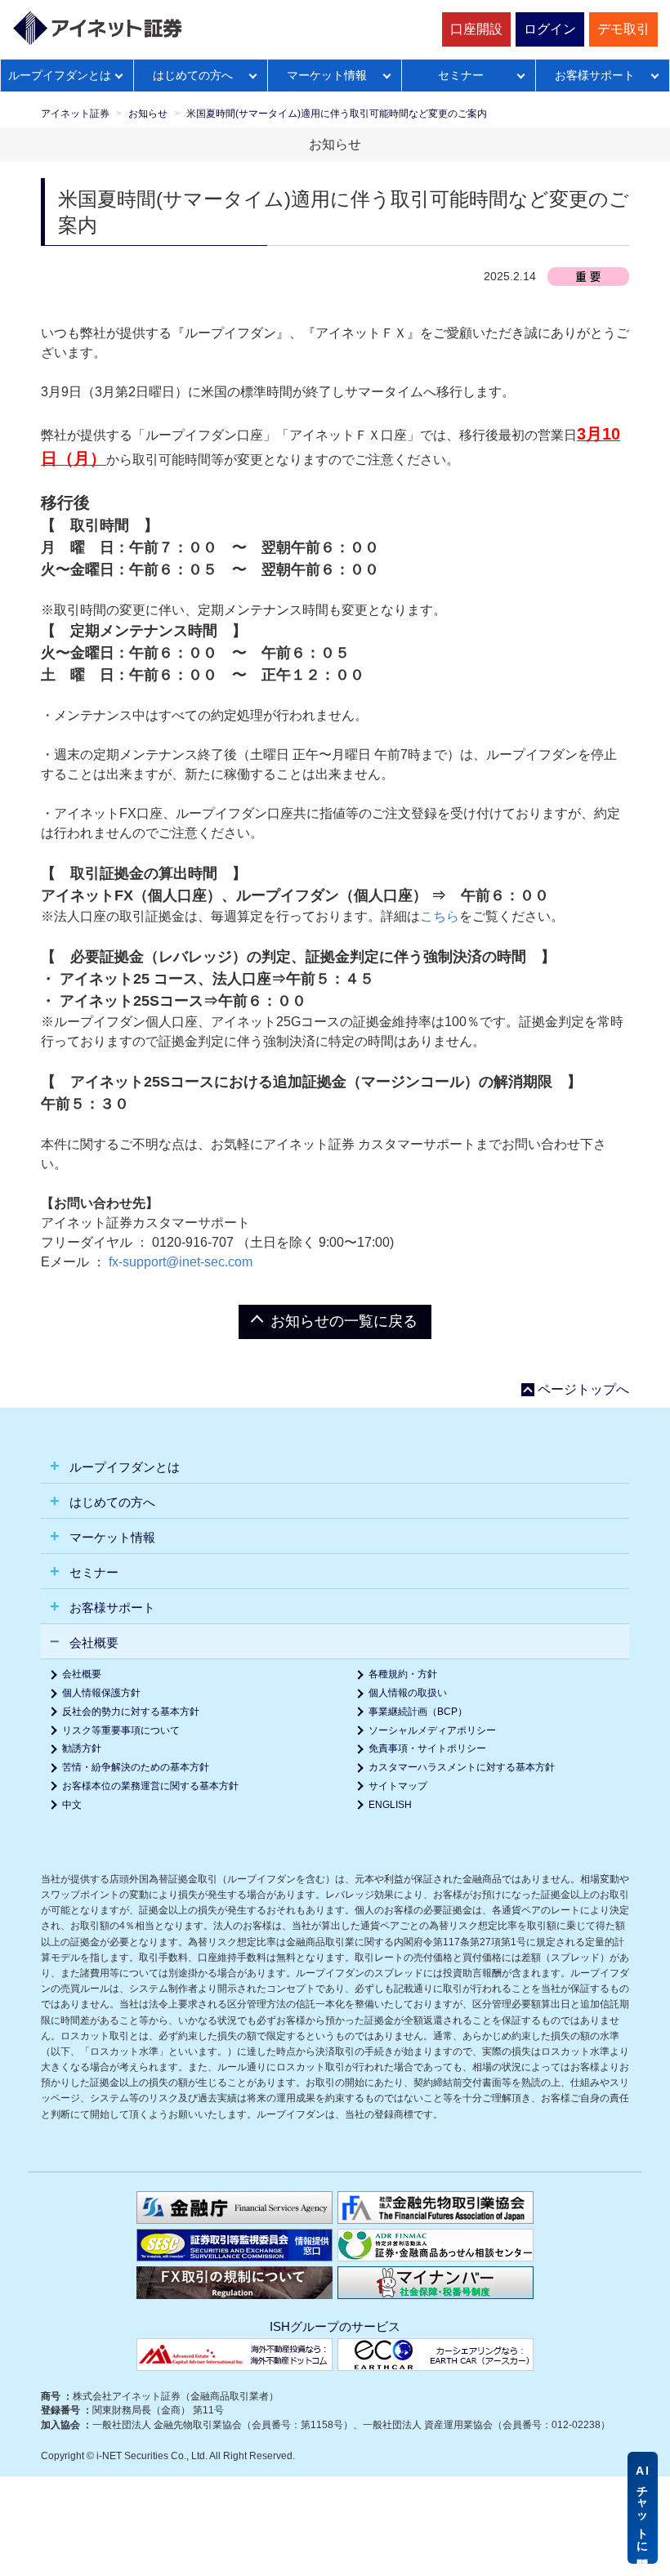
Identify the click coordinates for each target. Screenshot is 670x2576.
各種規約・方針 (403, 1674)
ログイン (550, 29)
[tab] (335, 1466)
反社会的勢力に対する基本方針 (131, 1712)
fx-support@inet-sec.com (179, 1262)
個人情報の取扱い (408, 1693)
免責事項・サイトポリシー (427, 1748)
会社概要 (82, 1674)
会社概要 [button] (92, 1643)
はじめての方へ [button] (111, 1502)
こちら (440, 916)
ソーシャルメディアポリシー (432, 1730)
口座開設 (476, 29)
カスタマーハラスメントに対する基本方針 (462, 1767)
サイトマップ (398, 1786)
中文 (72, 1805)
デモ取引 (623, 29)
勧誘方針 (82, 1748)
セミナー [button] (92, 1572)
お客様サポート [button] (111, 1607)
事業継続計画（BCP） (418, 1712)
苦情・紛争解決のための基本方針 (136, 1767)
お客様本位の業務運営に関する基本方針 (150, 1786)
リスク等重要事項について (121, 1730)
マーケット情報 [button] (111, 1537)
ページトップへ (583, 1390)
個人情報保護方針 (101, 1693)
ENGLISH (390, 1805)
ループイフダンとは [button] (123, 1467)
